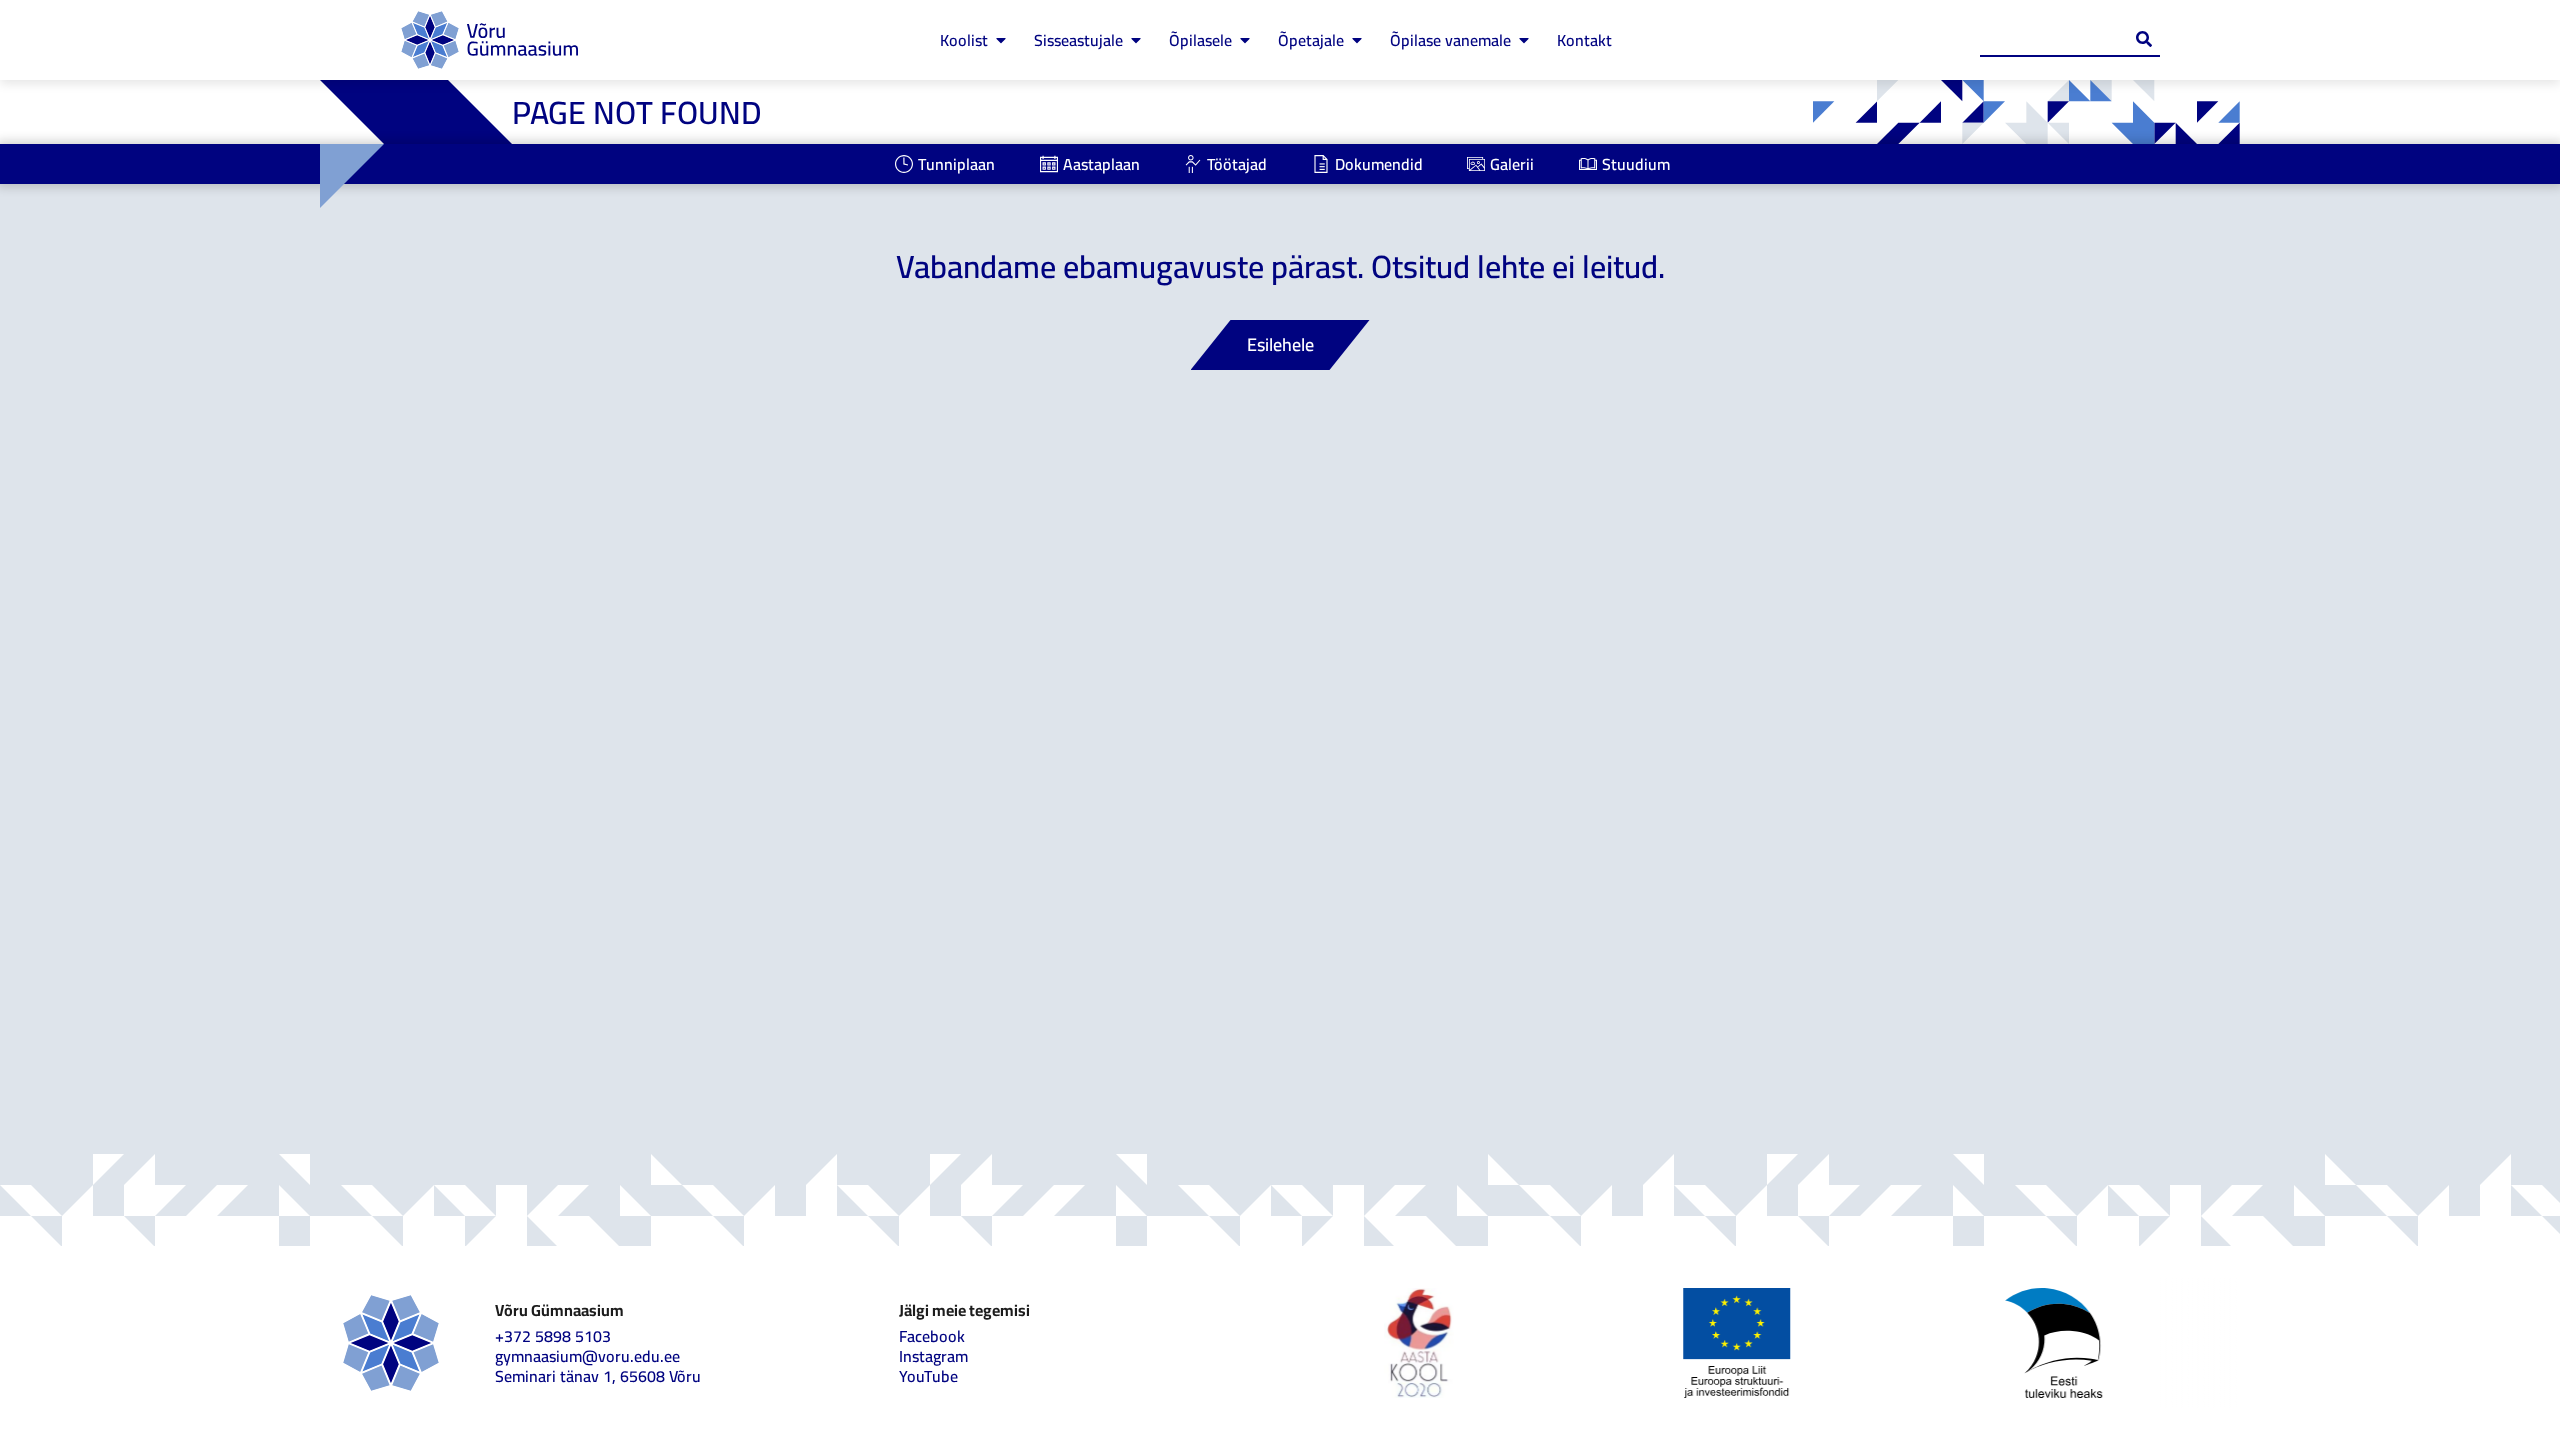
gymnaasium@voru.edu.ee (587, 1356)
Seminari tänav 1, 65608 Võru (598, 1376)
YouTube (928, 1376)
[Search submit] (2144, 39)
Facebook (932, 1336)
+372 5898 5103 (553, 1336)
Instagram (933, 1356)
